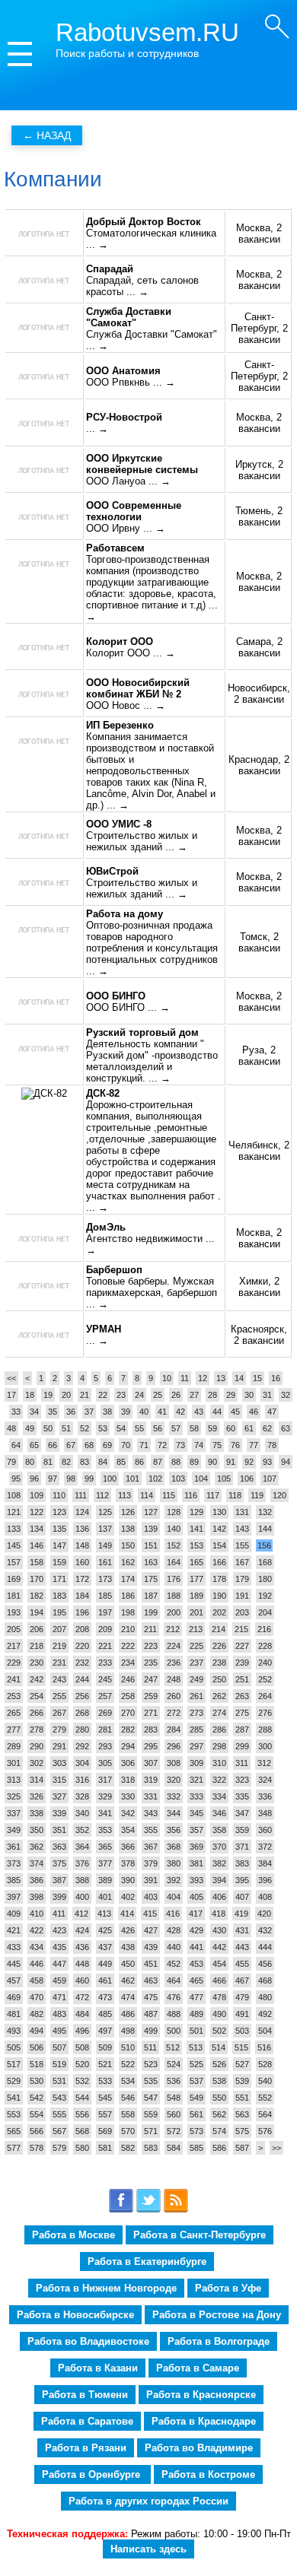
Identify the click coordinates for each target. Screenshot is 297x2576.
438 (128, 1947)
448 (82, 1964)
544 (82, 2098)
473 (105, 1997)
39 (126, 1412)
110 (59, 1495)
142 (219, 1529)
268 (82, 1713)
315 (59, 1780)
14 (239, 1378)
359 (242, 1830)
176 (174, 1579)
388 (82, 1880)
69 (107, 1445)
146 (37, 1545)
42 (180, 1412)
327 (59, 1796)
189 (196, 1596)
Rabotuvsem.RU (147, 32)
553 (14, 2114)
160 (82, 1562)
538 (219, 2081)
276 (265, 1713)
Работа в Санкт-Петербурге (200, 2235)
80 (30, 1462)
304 (82, 1763)
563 (242, 2114)
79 (11, 1462)
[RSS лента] (176, 2210)
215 (241, 1629)
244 (82, 1679)
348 (265, 1813)
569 (105, 2131)
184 (82, 1596)
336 (265, 1796)
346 (219, 1813)
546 (128, 2098)
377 (105, 1863)
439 (151, 1947)
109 (37, 1495)
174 (128, 1579)
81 (48, 1462)
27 (194, 1395)
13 (221, 1378)
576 (265, 2131)
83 (85, 1462)
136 (82, 1529)
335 (242, 1796)
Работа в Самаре (198, 2368)
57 (176, 1428)
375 (59, 1863)
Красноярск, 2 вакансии (259, 1335)
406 (219, 1897)
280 (82, 1730)
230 (37, 1663)
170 (37, 1579)
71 (144, 1445)
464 (174, 1980)
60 (231, 1428)
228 (265, 1646)
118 (235, 1495)
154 (219, 1545)
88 (176, 1462)
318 (128, 1780)
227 (242, 1646)
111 (81, 1495)
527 (242, 2064)
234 (128, 1663)
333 (196, 1796)
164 (174, 1562)
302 (37, 1763)
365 (105, 1847)
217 (14, 1646)
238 (219, 1663)
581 (105, 2148)
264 (265, 1696)
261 (196, 1696)
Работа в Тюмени (85, 2395)
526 (219, 2064)
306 (128, 1763)
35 (53, 1412)
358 (219, 1830)
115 (169, 1495)
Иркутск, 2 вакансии (259, 470)
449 (105, 1964)
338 (37, 1813)
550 (219, 2098)
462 (128, 1980)
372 (265, 1847)
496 (82, 2031)
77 (254, 1445)
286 (219, 1730)
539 (242, 2081)
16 (276, 1378)
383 (242, 1863)
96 (34, 1479)
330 (128, 1796)
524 (174, 2064)
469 (14, 1997)
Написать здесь (148, 2549)
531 (59, 2081)
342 (128, 1813)
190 (219, 1596)
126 (128, 1512)
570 (128, 2131)
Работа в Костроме (208, 2474)
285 (196, 1730)
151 (151, 1545)
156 (264, 1545)
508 (82, 2047)
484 (82, 2014)
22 (103, 1395)
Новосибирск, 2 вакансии (259, 694)
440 (174, 1947)
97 (53, 1479)
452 (174, 1964)
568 (82, 2131)
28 (212, 1395)
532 (82, 2081)
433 (14, 1947)
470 (37, 1997)
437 (105, 1947)
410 (37, 1914)
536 (174, 2081)
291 (59, 1746)
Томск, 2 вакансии (259, 942)
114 (147, 1495)
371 (242, 1847)
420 (264, 1914)
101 (133, 1479)
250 (219, 1679)
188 (174, 1596)
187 (151, 1596)
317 (105, 1780)
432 (265, 1930)
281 (105, 1730)
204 (265, 1612)
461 (105, 1980)
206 (37, 1629)
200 (174, 1612)
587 (242, 2148)
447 (59, 1964)
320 (174, 1780)
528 (265, 2064)
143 (242, 1529)
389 (105, 1880)
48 (11, 1428)
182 (37, 1596)
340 (82, 1813)
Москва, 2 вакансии (259, 233)
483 (59, 2014)
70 (126, 1445)
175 (151, 1579)
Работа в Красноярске (201, 2395)
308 (174, 1763)
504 (265, 2031)
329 (105, 1796)
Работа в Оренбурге (93, 2474)
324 (265, 1780)
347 (242, 1813)
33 (16, 1412)
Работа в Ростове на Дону (217, 2315)
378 (128, 1863)
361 (14, 1847)
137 (105, 1529)
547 (151, 2098)
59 (212, 1428)
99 (89, 1479)
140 (174, 1529)
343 (151, 1813)
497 (105, 2031)
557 (105, 2114)
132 (265, 1512)
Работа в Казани (98, 2368)
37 (89, 1412)
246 (128, 1679)
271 (151, 1713)
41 (162, 1412)
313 (14, 1780)
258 (128, 1696)
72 (162, 1445)
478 (219, 1997)
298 (219, 1746)
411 (59, 1914)
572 (174, 2131)
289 (14, 1746)
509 (105, 2047)
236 (174, 1663)
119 (257, 1495)
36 (71, 1412)
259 (151, 1696)
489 (196, 2014)
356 (174, 1830)
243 (59, 1679)
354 (128, 1830)
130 (219, 1512)
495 (59, 2031)
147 (59, 1545)
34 (34, 1412)
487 (151, 2014)
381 (196, 1863)
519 (59, 2064)
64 (16, 1445)
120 (279, 1495)
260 (174, 1696)
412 (81, 1914)
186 (128, 1596)
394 (219, 1880)
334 (219, 1796)
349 (14, 1830)
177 (196, 1579)
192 (265, 1596)
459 (59, 1980)
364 (82, 1847)
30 (249, 1395)
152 (174, 1545)
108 (14, 1495)
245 (105, 1679)
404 (174, 1897)
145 (14, 1545)
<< (11, 1378)
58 (194, 1428)
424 (82, 1930)
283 (151, 1730)
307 (151, 1763)
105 (224, 1479)
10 (167, 1378)
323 (242, 1780)
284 (174, 1730)
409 (14, 1914)
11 (185, 1378)
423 (59, 1930)
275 (242, 1713)
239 (242, 1663)
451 (151, 1964)
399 (59, 1897)
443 (242, 1947)
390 (128, 1880)
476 (174, 1997)
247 (151, 1679)
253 (14, 1696)
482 (37, 2014)
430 (219, 1930)
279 (59, 1730)
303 (59, 1763)
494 (37, 2031)
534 (128, 2081)
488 (174, 2014)
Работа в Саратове (87, 2421)
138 (128, 1529)
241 (14, 1679)
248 (174, 1679)
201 (196, 1612)
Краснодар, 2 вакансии (259, 765)
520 (82, 2064)
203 (242, 1612)
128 (174, 1512)
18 (30, 1395)
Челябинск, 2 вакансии (259, 1151)
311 (242, 1763)
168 (265, 1562)
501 (196, 2031)
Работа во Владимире (199, 2448)
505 (14, 2047)
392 (174, 1880)
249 (196, 1679)
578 (37, 2148)
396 (265, 1880)
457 (14, 1980)
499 (151, 2031)
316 (82, 1780)
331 (151, 1796)
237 (196, 1663)
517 (14, 2064)
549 (196, 2098)
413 (104, 1914)
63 (286, 1428)
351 (59, 1830)
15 (257, 1378)
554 (37, 2114)
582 (128, 2148)
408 (265, 1897)
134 (37, 1529)
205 (14, 1629)
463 (151, 1980)
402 (128, 1897)
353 (105, 1830)
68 (89, 1445)
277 (14, 1730)
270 (128, 1713)
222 (128, 1646)
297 (196, 1746)
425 (105, 1930)
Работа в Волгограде (219, 2341)
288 (265, 1730)
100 (110, 1479)
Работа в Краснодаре (204, 2421)
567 (59, 2131)
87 (158, 1462)
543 (59, 2098)
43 (199, 1412)
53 (103, 1428)
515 (241, 2047)
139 (151, 1529)
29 (231, 1395)
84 (103, 1462)
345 (196, 1813)
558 (128, 2114)
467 (242, 1980)
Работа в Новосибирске (75, 2315)
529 (14, 2081)
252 (265, 1679)
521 (105, 2064)
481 (14, 2014)
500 (174, 2031)
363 (59, 1847)
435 (59, 1947)
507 (59, 2047)
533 (105, 2081)
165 (196, 1562)
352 (82, 1830)
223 (151, 1646)
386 (37, 1880)
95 (16, 1479)
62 (267, 1428)
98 (71, 1479)
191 (242, 1596)
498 (128, 2031)
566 (37, 2131)
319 (151, 1780)
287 (242, 1730)
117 (213, 1495)
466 (219, 1980)
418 (219, 1914)
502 (219, 2031)
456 (265, 1964)
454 (219, 1964)
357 (196, 1830)
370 (219, 1847)
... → (97, 245)
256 (82, 1696)
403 (151, 1897)
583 (151, 2148)
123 (59, 1512)
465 (196, 1980)
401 (105, 1897)
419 (241, 1914)
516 (264, 2047)
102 (155, 1479)
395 (242, 1880)
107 (270, 1479)
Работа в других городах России (148, 2501)
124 (82, 1512)
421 (14, 1930)
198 (128, 1612)
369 (196, 1847)
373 (14, 1863)
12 (203, 1378)
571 (151, 2131)
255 (59, 1696)
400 (82, 1897)
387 (59, 1880)
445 (14, 1964)
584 (174, 2148)
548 (174, 2098)
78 (272, 1445)
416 (173, 1914)
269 (105, 1713)
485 (105, 2014)
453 (196, 1964)
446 (37, 1964)
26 (176, 1395)
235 (151, 1663)
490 (219, 2014)
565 (14, 2131)
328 (82, 1796)
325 (14, 1796)
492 (265, 2014)
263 (242, 1696)
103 (178, 1479)
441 (196, 1947)
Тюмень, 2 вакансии (259, 516)
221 (105, 1646)
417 (196, 1914)
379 (151, 1863)
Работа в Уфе (228, 2288)
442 (219, 1947)
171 (59, 1579)
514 (219, 2047)
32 (286, 1395)
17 (11, 1395)
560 (174, 2114)
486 (128, 2014)
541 (14, 2098)
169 (14, 1579)
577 (14, 2148)
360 (265, 1830)
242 (37, 1679)
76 (235, 1445)
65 (34, 1445)
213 (196, 1629)
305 (105, 1763)
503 (242, 2031)
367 (151, 1847)
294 (128, 1746)
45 (235, 1412)
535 (151, 2081)
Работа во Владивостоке (88, 2341)
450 (128, 1964)
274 (219, 1713)
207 (59, 1629)
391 (151, 1880)
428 (174, 1930)
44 (217, 1412)
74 (199, 1445)
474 (128, 1997)
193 (14, 1612)
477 (196, 1997)
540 (265, 2081)
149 (105, 1545)
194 (37, 1612)
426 (128, 1930)
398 (37, 1897)
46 (254, 1412)
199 (151, 1612)
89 (194, 1462)
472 (82, 1997)
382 (219, 1863)
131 (242, 1512)
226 (219, 1646)
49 (30, 1428)
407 (242, 1897)
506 (37, 2047)
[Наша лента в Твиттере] (148, 2210)
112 (102, 1495)
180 (265, 1579)
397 (14, 1897)
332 (174, 1796)
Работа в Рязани (86, 2448)
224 (174, 1646)
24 (139, 1395)
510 (128, 2047)
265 (14, 1713)
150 (128, 1545)
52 (85, 1428)
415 (150, 1914)
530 (37, 2081)
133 (14, 1529)
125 (105, 1512)
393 (196, 1880)
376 (82, 1863)
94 (286, 1462)
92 (249, 1462)
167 (242, 1562)
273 (196, 1713)
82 (66, 1462)
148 (82, 1545)
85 (121, 1462)
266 (37, 1713)
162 (128, 1562)
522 (128, 2064)
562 (219, 2114)
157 (14, 1562)
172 (82, 1579)
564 (265, 2114)
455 (242, 1964)
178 (219, 1579)
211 (150, 1629)
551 (242, 2098)
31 (267, 1395)
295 (151, 1746)
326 (37, 1796)
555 (59, 2114)
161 (105, 1562)
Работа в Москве (73, 2235)
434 (37, 1947)
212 (173, 1629)
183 (59, 1596)
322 (219, 1780)
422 (37, 1930)
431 (242, 1930)
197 (105, 1612)
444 (265, 1947)
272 (174, 1713)
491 (242, 2014)
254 (37, 1696)
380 (174, 1863)
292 (82, 1746)
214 (219, 1629)
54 (121, 1428)
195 (59, 1612)
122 (37, 1512)
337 (14, 1813)
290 (37, 1746)
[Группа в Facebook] (121, 2210)
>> (276, 2148)
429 (196, 1930)
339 (59, 1813)
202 (219, 1612)
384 (265, 1863)
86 (139, 1462)
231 (59, 1663)
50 (48, 1428)
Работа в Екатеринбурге (147, 2262)
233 (105, 1663)
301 (14, 1763)
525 (196, 2064)
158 (37, 1562)
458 (37, 1980)
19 (48, 1395)
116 (191, 1495)
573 (196, 2131)
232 (82, 1663)
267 (59, 1713)
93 (267, 1462)
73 (180, 1445)
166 (219, 1562)
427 (151, 1930)
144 (265, 1529)
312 (264, 1763)
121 (14, 1512)
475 (151, 1997)
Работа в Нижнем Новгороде (106, 2288)
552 (265, 2098)
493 (14, 2031)
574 (219, 2131)
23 (121, 1395)
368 (174, 1847)
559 (151, 2114)
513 (196, 2047)
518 (37, 2064)
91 (231, 1462)
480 (265, 1997)
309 (196, 1763)
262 (219, 1696)
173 (105, 1579)
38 (107, 1412)
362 (37, 1847)
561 (196, 2114)
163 (151, 1562)
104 (201, 1479)
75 (217, 1445)
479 (242, 1997)
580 (82, 2148)
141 (196, 1529)
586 (219, 2148)
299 (242, 1746)
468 (265, 1980)
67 (71, 1445)
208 (82, 1629)
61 (249, 1428)
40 (144, 1412)
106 (247, 1479)
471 (59, 1997)
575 (242, 2131)
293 (105, 1746)
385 (14, 1880)
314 (37, 1780)
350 (37, 1830)
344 (174, 1813)
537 (196, 2081)
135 (59, 1529)
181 (14, 1596)
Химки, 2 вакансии (259, 1287)
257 (105, 1696)
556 (82, 2114)
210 (128, 1629)
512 (173, 2047)
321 (196, 1780)
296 (174, 1746)
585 (196, 2148)
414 (127, 1914)
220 (82, 1646)
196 (82, 1612)
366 (128, 1847)
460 (82, 1980)
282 (128, 1730)
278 (37, 1730)
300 (265, 1746)
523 (151, 2064)
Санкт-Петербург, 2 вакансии (259, 328)
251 (242, 1679)
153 (196, 1545)
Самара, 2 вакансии (259, 647)
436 (82, 1947)
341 (105, 1813)
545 (105, 2098)
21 (85, 1395)
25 (158, 1395)
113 (125, 1495)
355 (151, 1830)
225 (196, 1646)
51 (66, 1428)
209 (105, 1629)
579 (59, 2148)
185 (105, 1596)
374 (37, 1863)
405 (196, 1897)
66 (53, 1445)
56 (158, 1428)
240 (265, 1663)
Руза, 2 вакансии (259, 1056)
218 (37, 1646)
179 (242, 1579)
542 (37, 2098)
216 (264, 1629)
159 (59, 1562)
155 (242, 1545)
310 (219, 1763)
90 (212, 1462)
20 (66, 1395)
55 (139, 1428)
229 (14, 1663)
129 (196, 1512)
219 (59, 1646)
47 (272, 1412)
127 (151, 1512)
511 (150, 2047)
